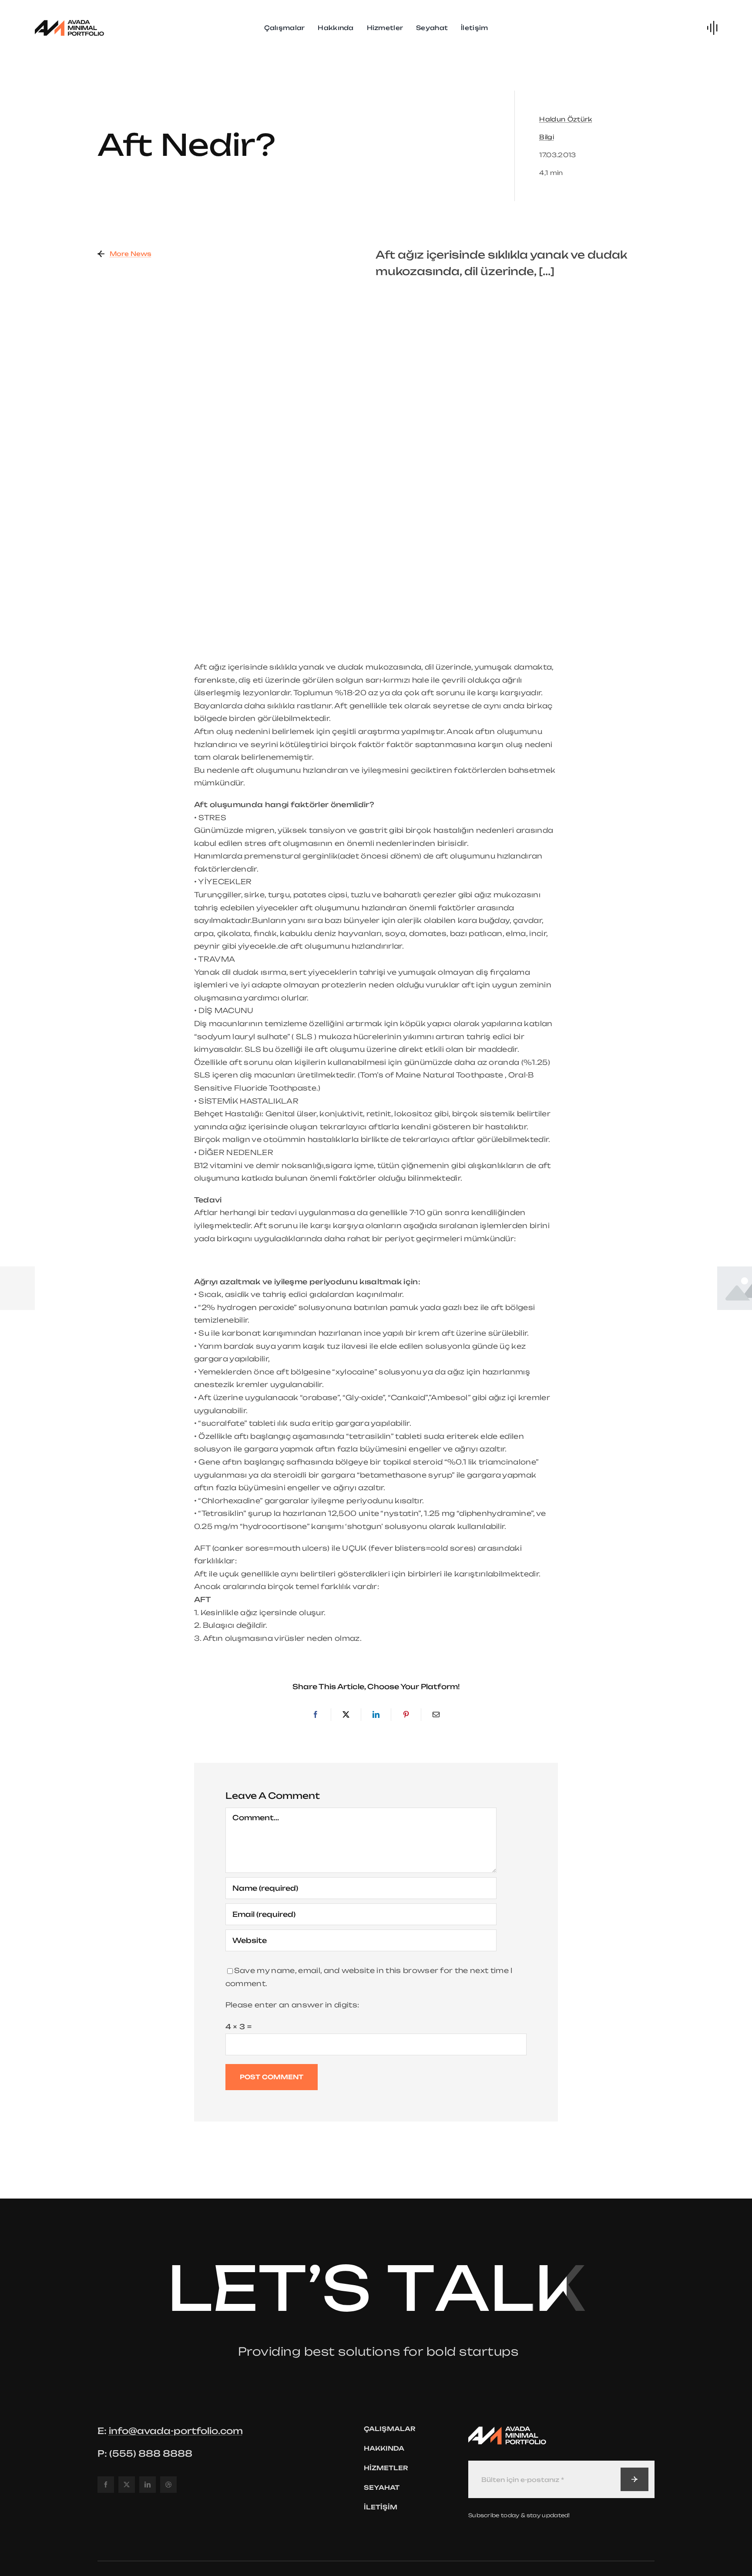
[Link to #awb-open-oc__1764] (712, 28)
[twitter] (127, 2485)
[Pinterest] (406, 1715)
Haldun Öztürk (566, 119)
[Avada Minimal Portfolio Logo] (70, 21)
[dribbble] (168, 2485)
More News (131, 254)
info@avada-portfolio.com (176, 2431)
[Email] (436, 1715)
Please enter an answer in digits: (292, 2005)
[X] (346, 1715)
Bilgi (547, 137)
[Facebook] (316, 1715)
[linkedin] (148, 2485)
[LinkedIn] (376, 1715)
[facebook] (106, 2485)
